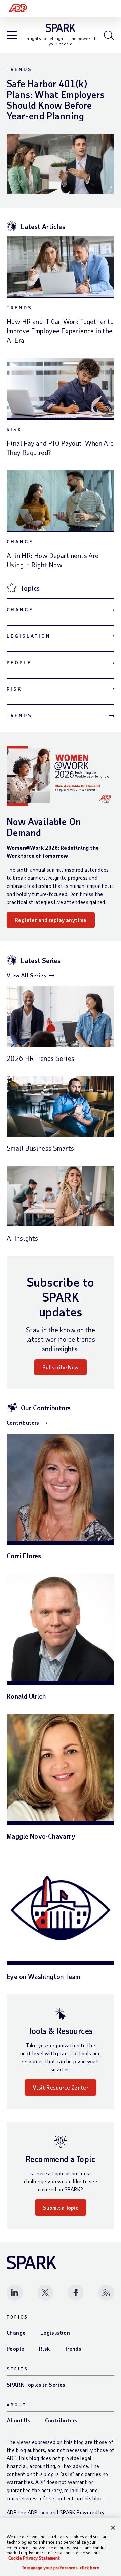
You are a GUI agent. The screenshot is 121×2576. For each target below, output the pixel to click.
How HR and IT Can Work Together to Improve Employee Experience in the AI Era (60, 331)
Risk (14, 429)
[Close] (113, 2528)
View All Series (27, 975)
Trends (19, 69)
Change (20, 542)
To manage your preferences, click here (61, 2568)
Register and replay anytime (51, 920)
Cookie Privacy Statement (34, 2558)
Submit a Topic (61, 2207)
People (19, 662)
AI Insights (22, 1238)
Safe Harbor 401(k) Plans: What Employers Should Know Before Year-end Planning (55, 100)
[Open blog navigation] (12, 36)
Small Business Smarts (40, 1148)
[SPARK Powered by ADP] (61, 28)
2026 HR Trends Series (41, 1058)
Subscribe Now (61, 1367)
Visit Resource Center (61, 2087)
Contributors (23, 1422)
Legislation (29, 636)
